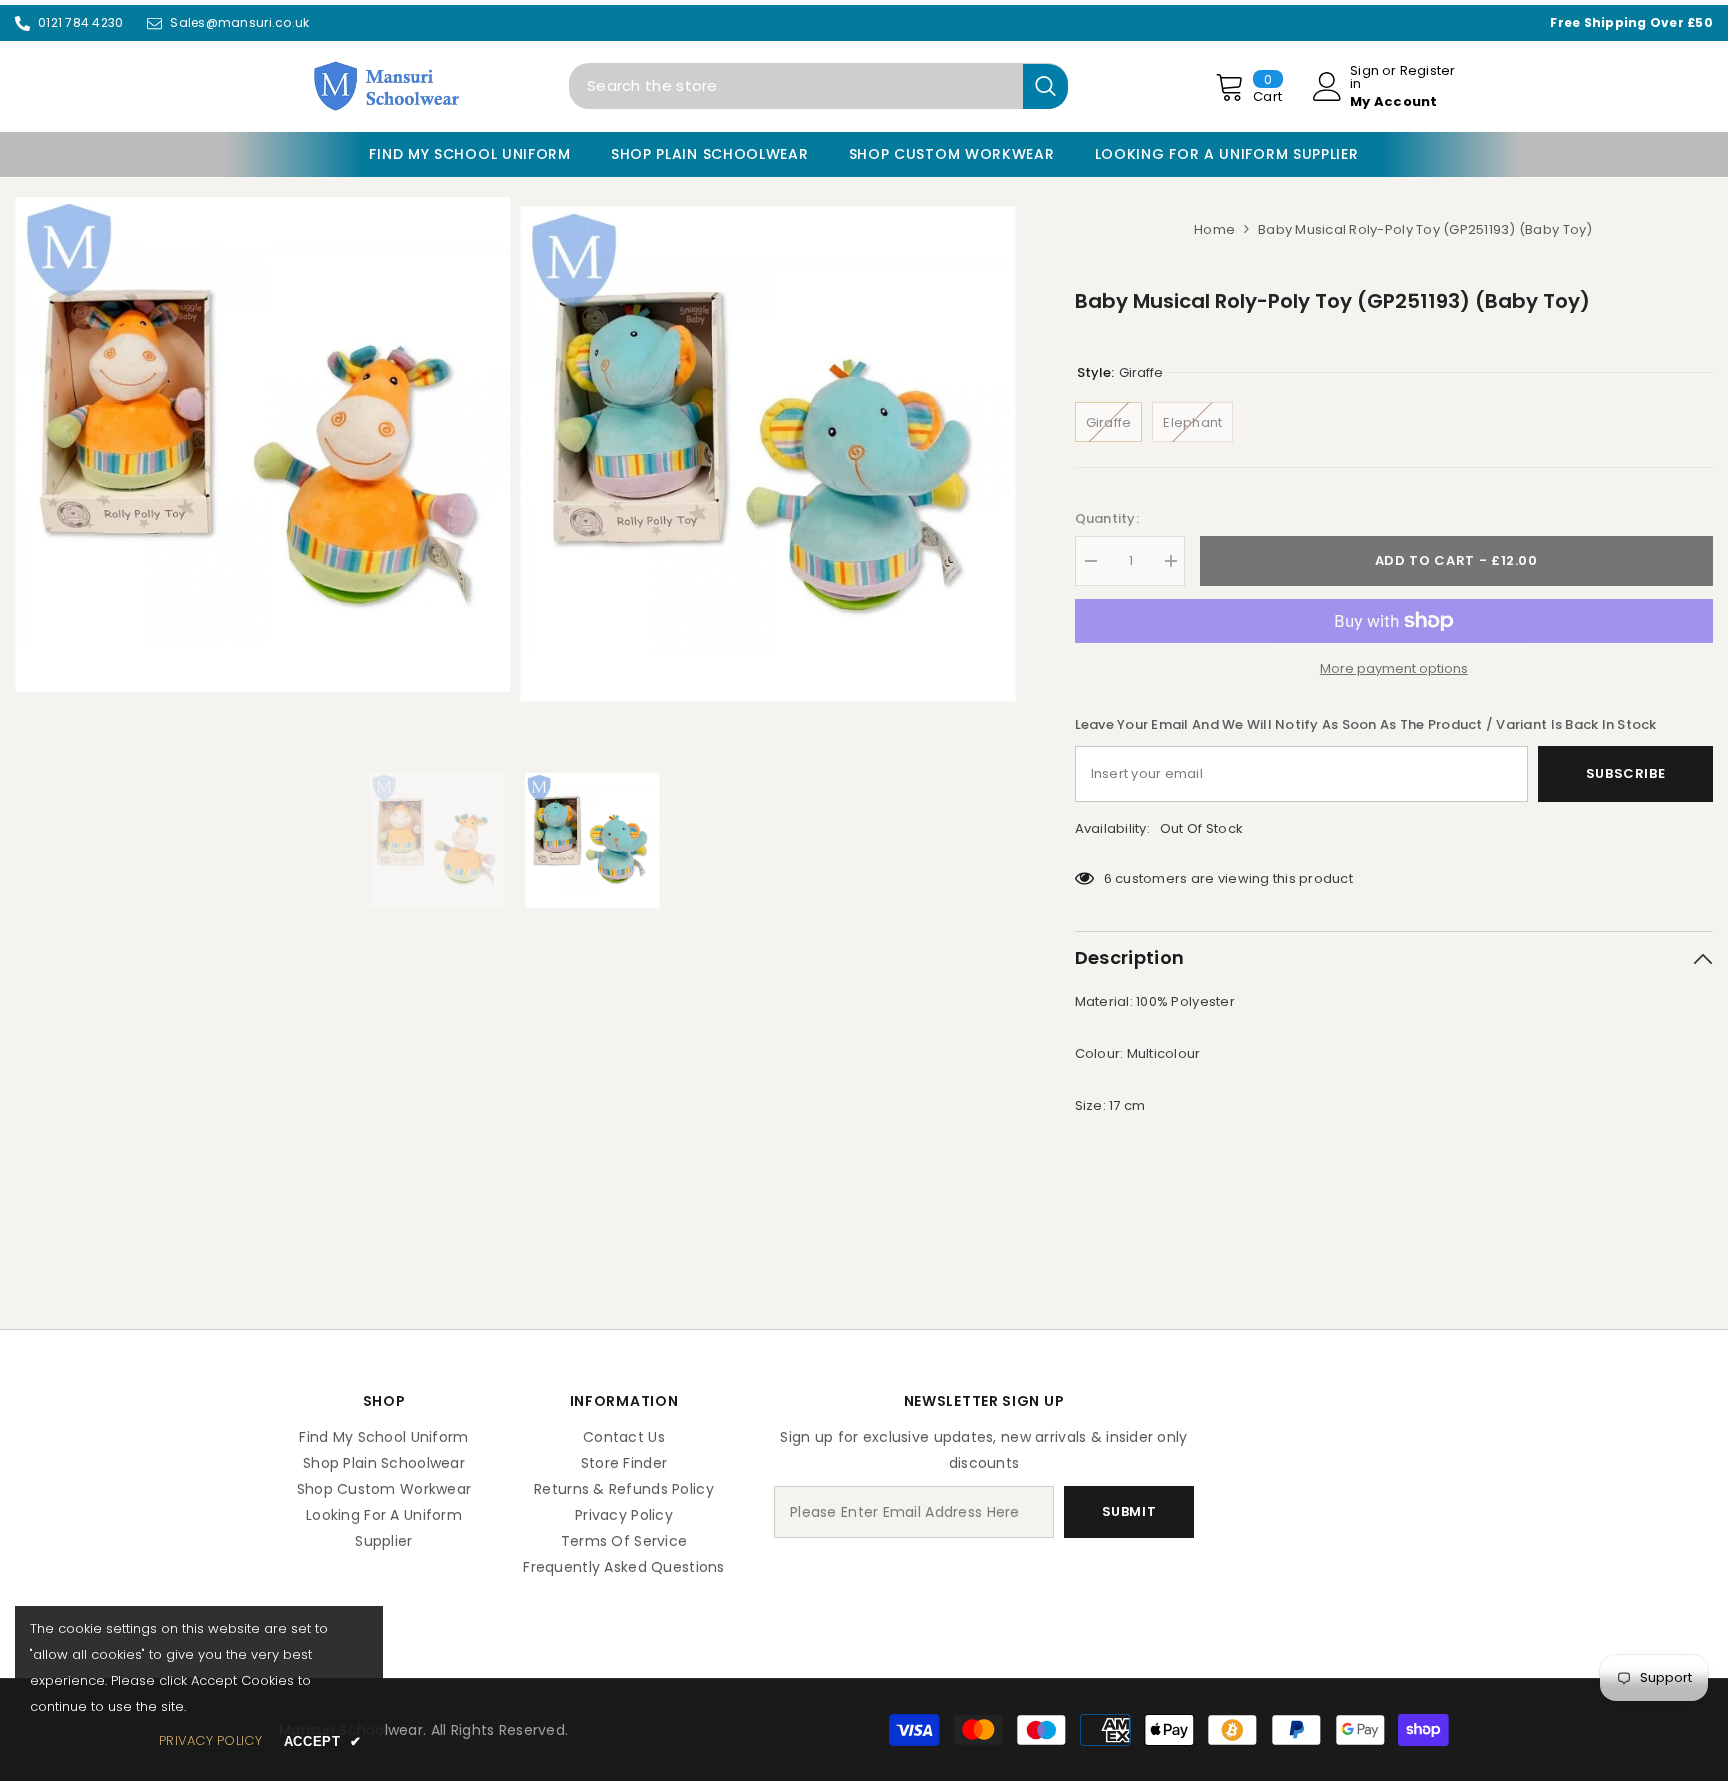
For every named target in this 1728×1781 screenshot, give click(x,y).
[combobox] (796, 86)
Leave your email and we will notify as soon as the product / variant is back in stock (1366, 724)
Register (1428, 72)
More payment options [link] (1394, 668)
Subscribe (1626, 773)
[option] (262, 444)
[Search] (818, 86)
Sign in (1364, 77)
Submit (1129, 1511)
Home (1214, 229)
